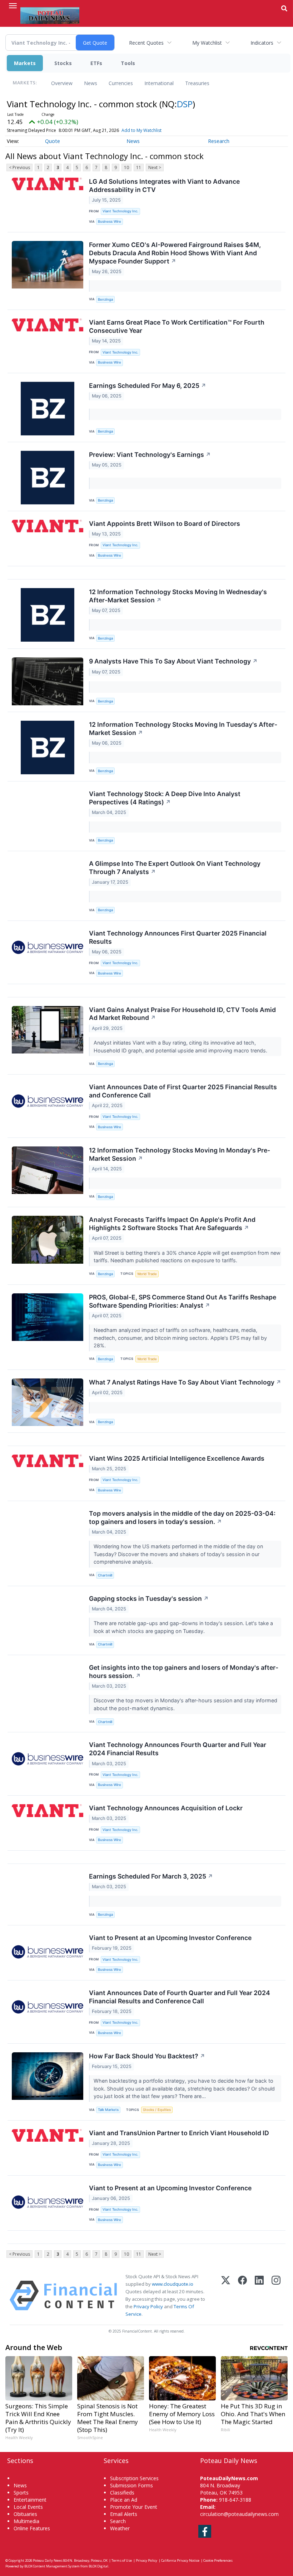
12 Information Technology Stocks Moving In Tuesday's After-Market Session (183, 729)
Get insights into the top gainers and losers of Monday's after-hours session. (184, 1672)
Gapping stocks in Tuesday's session (149, 1598)
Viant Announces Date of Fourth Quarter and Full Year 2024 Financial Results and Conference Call (180, 1997)
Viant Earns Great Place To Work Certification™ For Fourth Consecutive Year (177, 326)
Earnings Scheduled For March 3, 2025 (151, 1876)
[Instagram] (276, 2296)
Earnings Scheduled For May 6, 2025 (148, 386)
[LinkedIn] (259, 2296)
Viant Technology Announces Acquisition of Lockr (166, 1808)
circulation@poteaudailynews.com (239, 2514)
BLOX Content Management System (52, 2566)
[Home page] (50, 15)
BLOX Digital (98, 2566)
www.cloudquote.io (173, 2284)
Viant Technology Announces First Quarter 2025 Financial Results (178, 937)
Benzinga (105, 299)
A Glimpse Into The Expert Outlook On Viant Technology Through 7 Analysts (175, 868)
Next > (155, 167)
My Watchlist (207, 43)
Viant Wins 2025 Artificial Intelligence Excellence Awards (177, 1458)
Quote (53, 141)
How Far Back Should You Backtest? (147, 2056)
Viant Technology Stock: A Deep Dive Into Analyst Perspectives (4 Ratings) (165, 798)
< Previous (19, 167)
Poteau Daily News (48, 2560)
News (91, 83)
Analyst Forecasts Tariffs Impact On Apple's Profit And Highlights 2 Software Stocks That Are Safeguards (172, 1224)
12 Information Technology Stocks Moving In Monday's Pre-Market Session (180, 1154)
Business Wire (110, 221)
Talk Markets (108, 2110)
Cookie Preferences (218, 2560)
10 (126, 167)
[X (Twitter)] (226, 2296)
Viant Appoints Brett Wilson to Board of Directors (165, 524)
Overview (62, 83)
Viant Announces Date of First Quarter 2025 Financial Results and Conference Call (183, 1091)
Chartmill (105, 1575)
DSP (185, 104)
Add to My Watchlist (141, 130)
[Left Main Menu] (13, 6)
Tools (128, 63)
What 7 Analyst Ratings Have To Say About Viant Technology (185, 1382)
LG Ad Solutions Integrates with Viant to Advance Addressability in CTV (164, 186)
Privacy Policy (148, 2306)
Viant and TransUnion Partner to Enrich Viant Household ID (179, 2133)
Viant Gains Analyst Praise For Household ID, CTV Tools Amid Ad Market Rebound (182, 1014)
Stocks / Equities (157, 2110)
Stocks (63, 63)
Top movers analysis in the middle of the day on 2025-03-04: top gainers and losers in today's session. (182, 1518)
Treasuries (197, 83)
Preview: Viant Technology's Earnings (150, 455)
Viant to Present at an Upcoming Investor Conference (170, 1938)
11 (139, 167)
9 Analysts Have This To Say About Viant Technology (173, 661)
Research (219, 141)
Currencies (121, 83)
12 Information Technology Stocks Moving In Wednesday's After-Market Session (178, 596)
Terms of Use (122, 2560)
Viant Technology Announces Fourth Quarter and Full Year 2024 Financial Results (178, 1749)
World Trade (147, 1274)
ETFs (96, 63)
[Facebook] (242, 2296)
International (159, 83)
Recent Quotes (146, 43)
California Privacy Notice (180, 2560)
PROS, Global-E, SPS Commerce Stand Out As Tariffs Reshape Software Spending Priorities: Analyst (183, 1301)
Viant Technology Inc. (120, 211)
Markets (25, 63)
